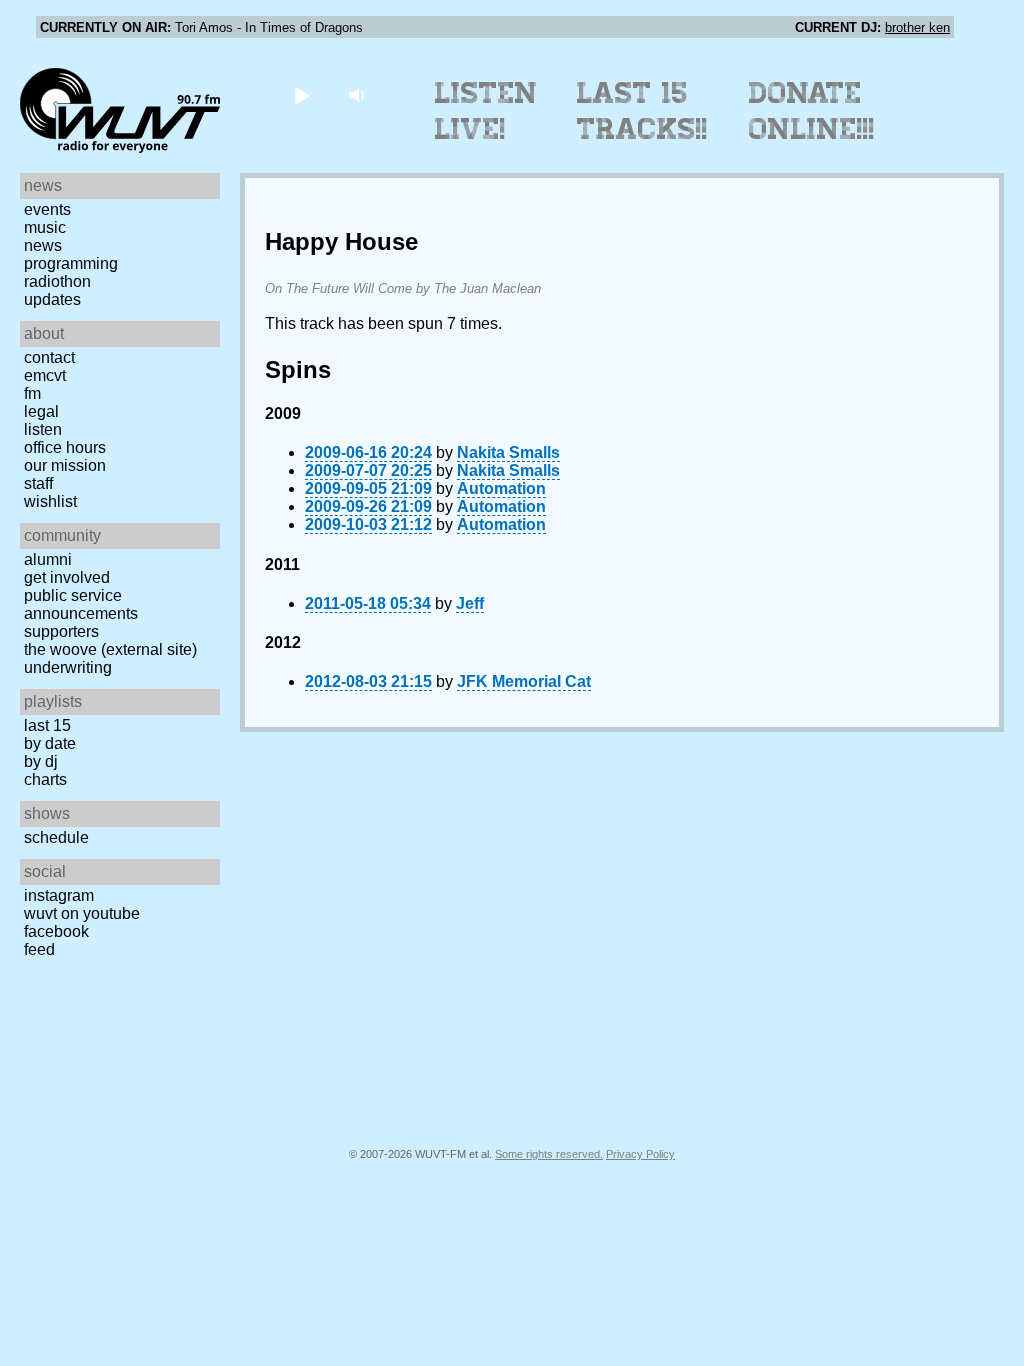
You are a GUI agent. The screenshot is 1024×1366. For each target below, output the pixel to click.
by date (50, 743)
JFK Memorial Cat (524, 681)
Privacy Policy (640, 1154)
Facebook (56, 931)
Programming (71, 263)
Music (45, 227)
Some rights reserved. (549, 1154)
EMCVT (45, 375)
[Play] (301, 94)
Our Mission (65, 465)
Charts (45, 779)
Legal (41, 411)
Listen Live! (486, 111)
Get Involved (67, 577)
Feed (39, 949)
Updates (52, 299)
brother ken (917, 27)
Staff (38, 483)
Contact (49, 357)
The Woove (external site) (110, 649)
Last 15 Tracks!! (642, 111)
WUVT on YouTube (82, 913)
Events (47, 209)
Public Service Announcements (81, 604)
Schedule (56, 837)
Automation (501, 488)
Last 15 (47, 725)
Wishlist (50, 501)
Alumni (48, 559)
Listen (43, 429)
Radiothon (57, 281)
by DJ (41, 761)
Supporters (61, 631)
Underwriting (68, 667)
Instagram (59, 895)
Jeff (470, 603)
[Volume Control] (358, 94)
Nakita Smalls (508, 452)
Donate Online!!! (812, 111)
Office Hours (65, 447)
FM (32, 393)
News (43, 245)
